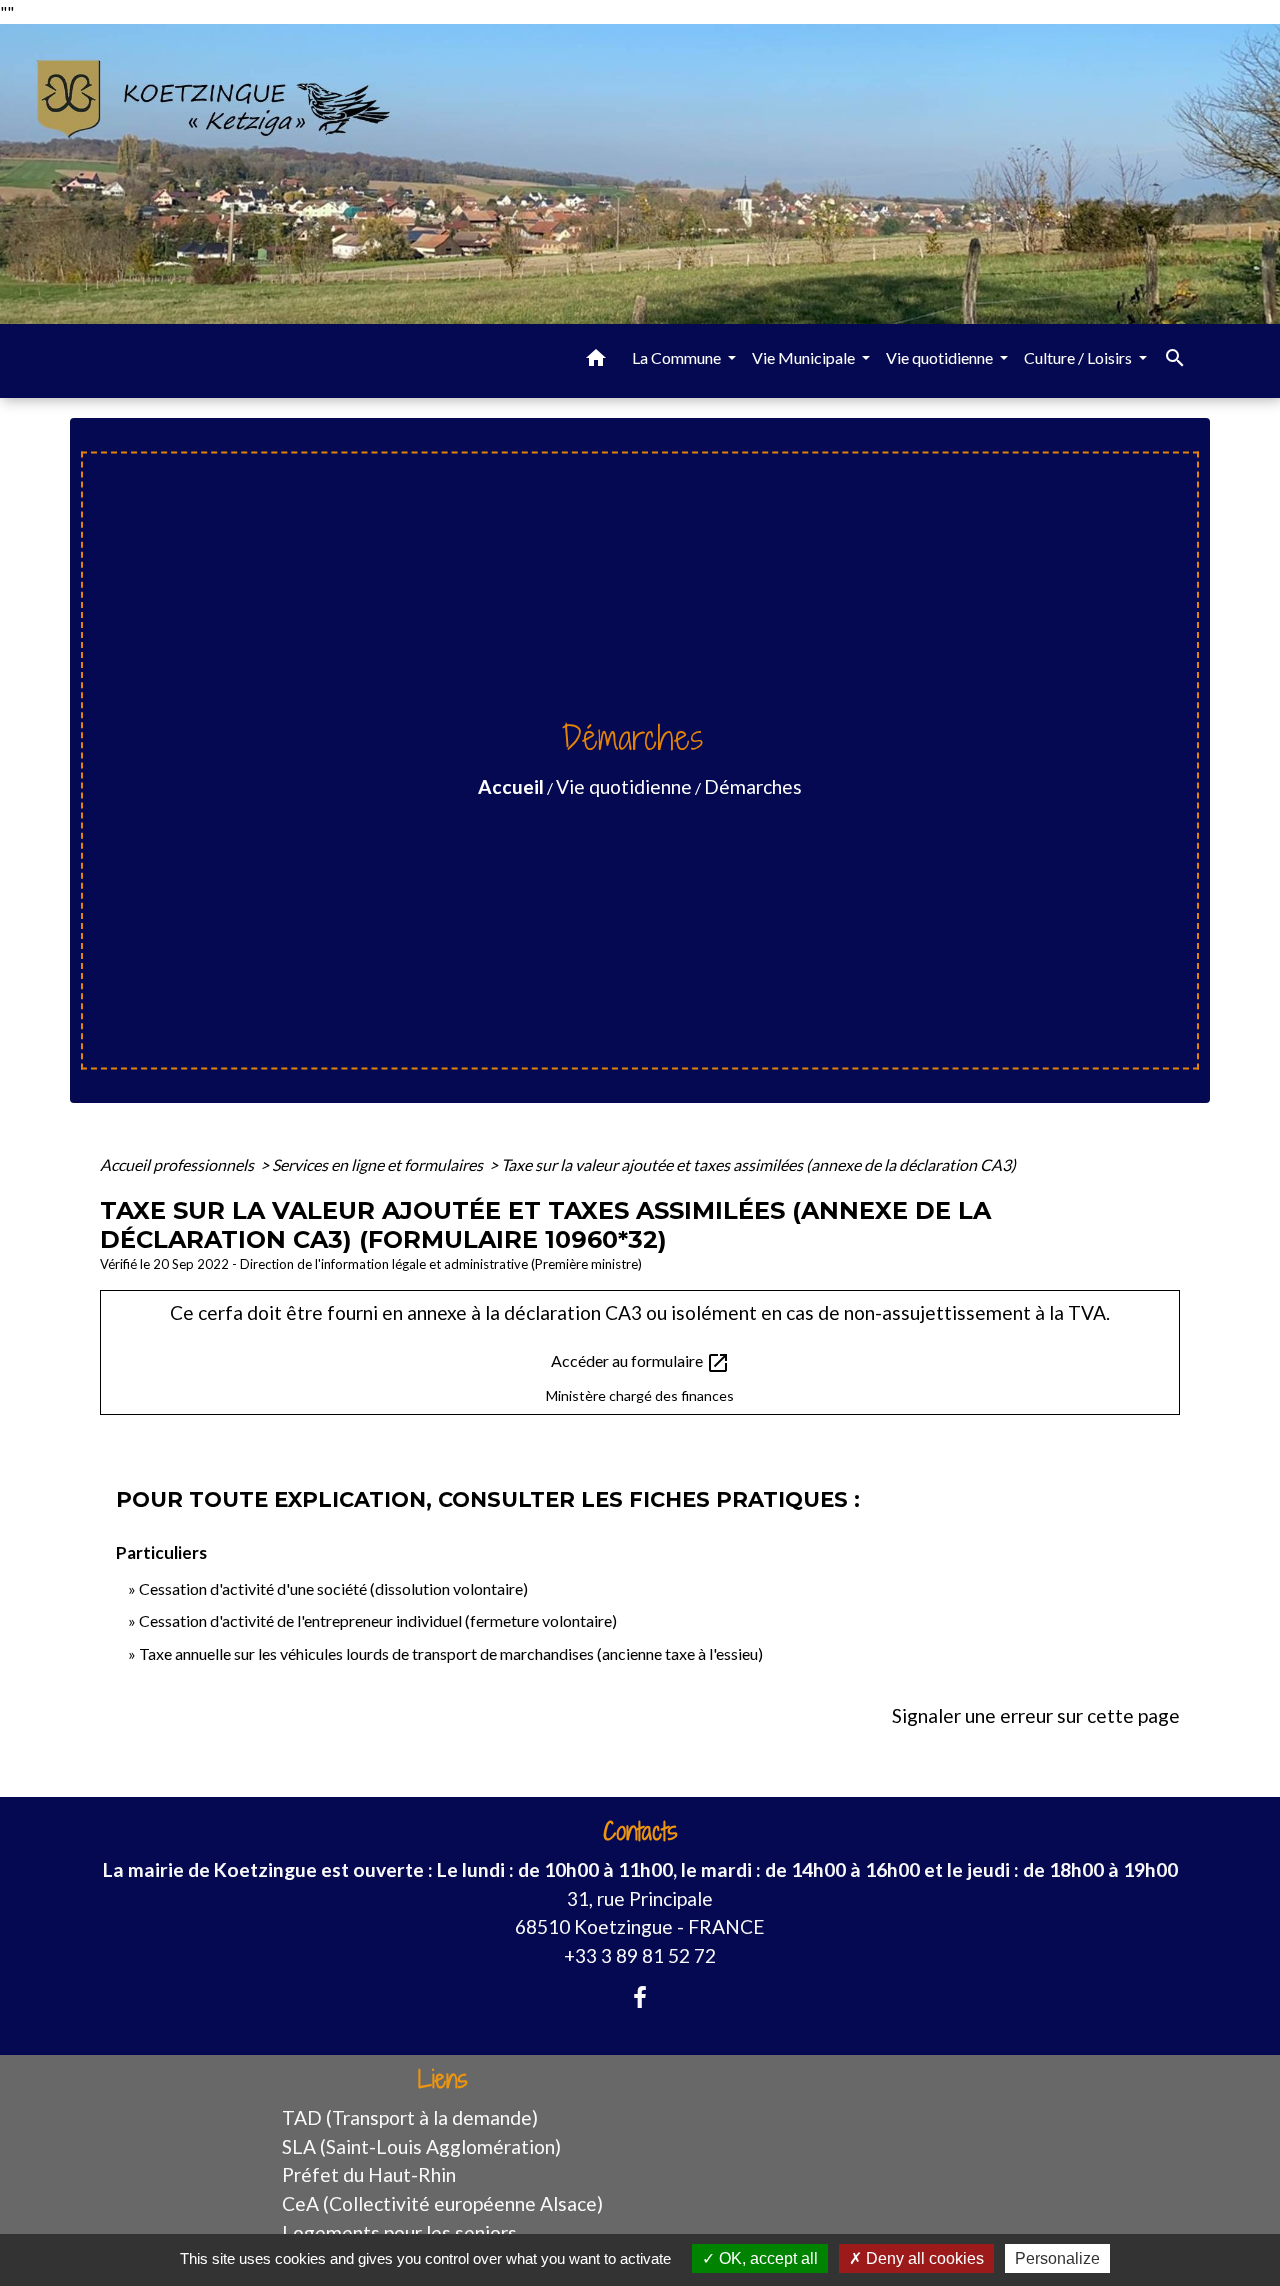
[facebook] (640, 1997)
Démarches (753, 786)
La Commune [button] (678, 357)
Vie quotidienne (624, 786)
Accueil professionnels (178, 1164)
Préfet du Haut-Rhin (369, 2174)
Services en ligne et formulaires (379, 1164)
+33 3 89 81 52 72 (640, 1955)
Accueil (511, 786)
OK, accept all (766, 2258)
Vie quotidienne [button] (941, 357)
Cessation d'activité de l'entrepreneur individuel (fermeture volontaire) (378, 1620)
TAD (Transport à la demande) (410, 2117)
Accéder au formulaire (640, 1363)
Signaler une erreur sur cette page (1036, 1715)
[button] (596, 361)
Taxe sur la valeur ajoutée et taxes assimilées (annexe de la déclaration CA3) (758, 1164)
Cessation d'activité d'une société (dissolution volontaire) (333, 1588)
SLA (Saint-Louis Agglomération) (421, 2146)
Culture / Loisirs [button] (1079, 357)
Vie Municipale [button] (805, 357)
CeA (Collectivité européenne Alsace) (442, 2203)
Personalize (1057, 2258)
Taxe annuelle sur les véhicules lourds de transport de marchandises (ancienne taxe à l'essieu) (451, 1653)
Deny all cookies (923, 2258)
